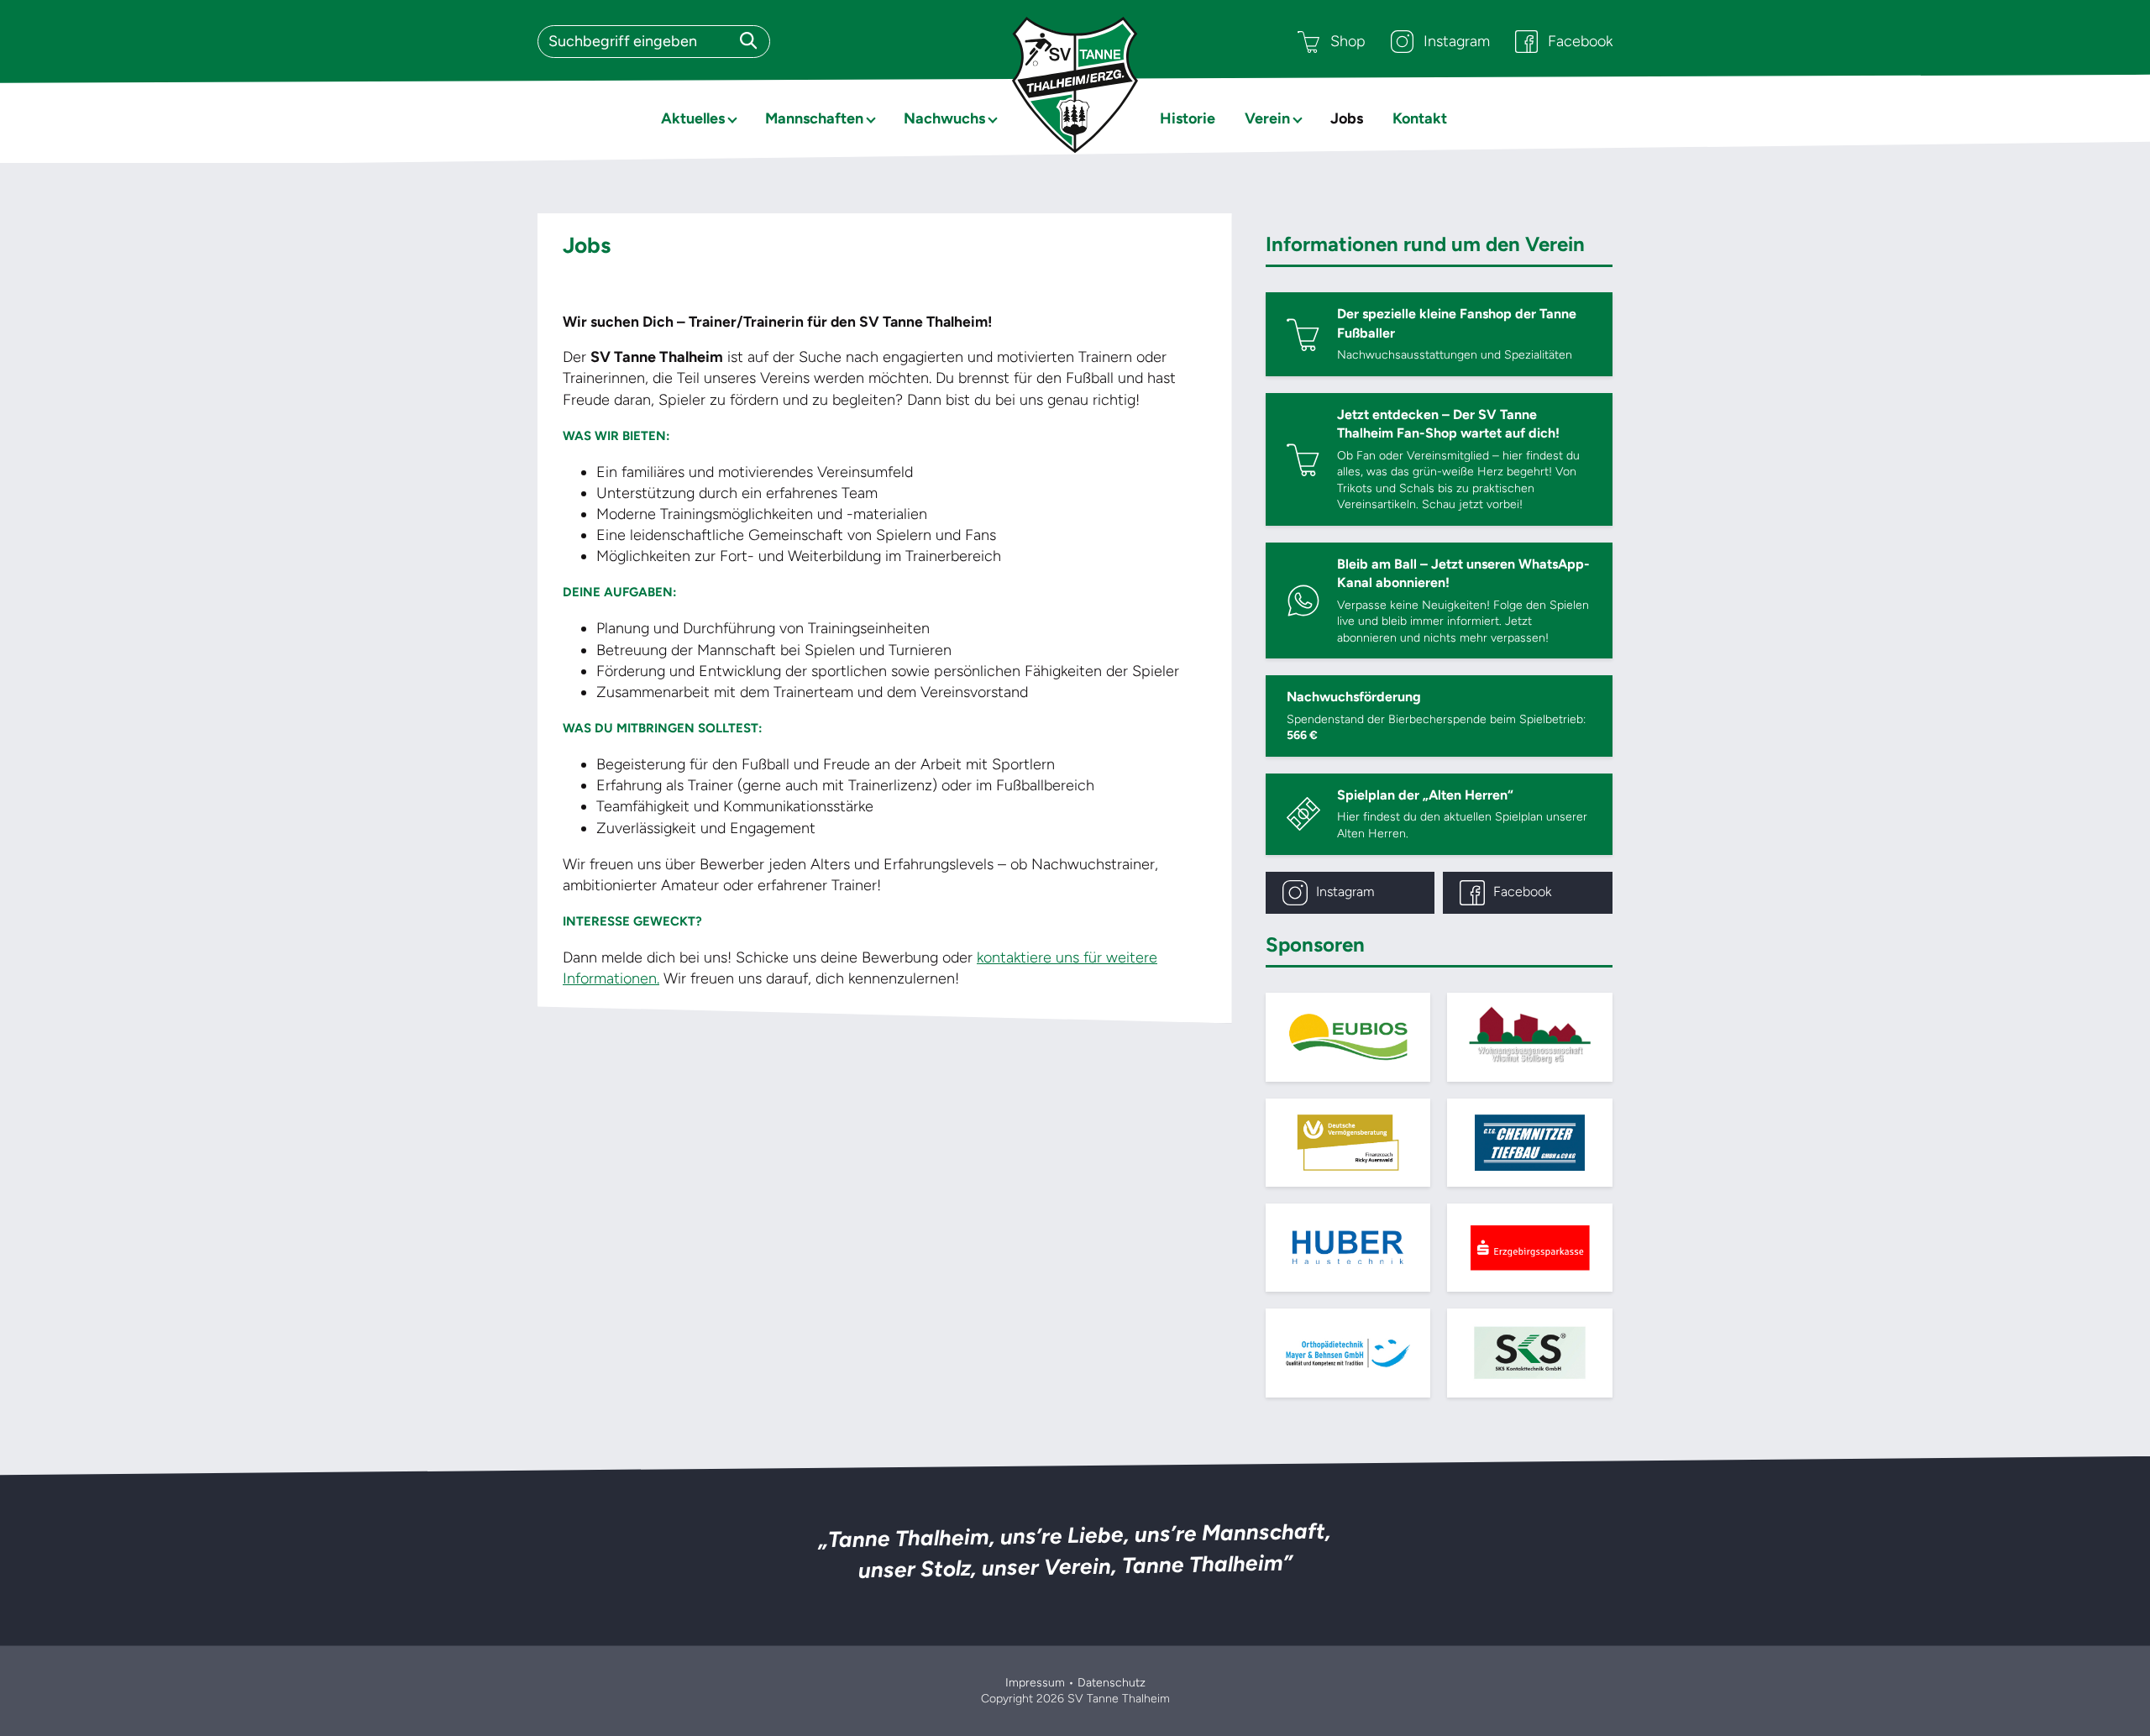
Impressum (1035, 1683)
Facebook (1580, 41)
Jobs (1347, 118)
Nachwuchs (944, 118)
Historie (1188, 118)
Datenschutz (1112, 1683)
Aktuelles (693, 118)
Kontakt (1420, 118)
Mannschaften (814, 118)
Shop (1348, 41)
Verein (1267, 118)
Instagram (1457, 41)
